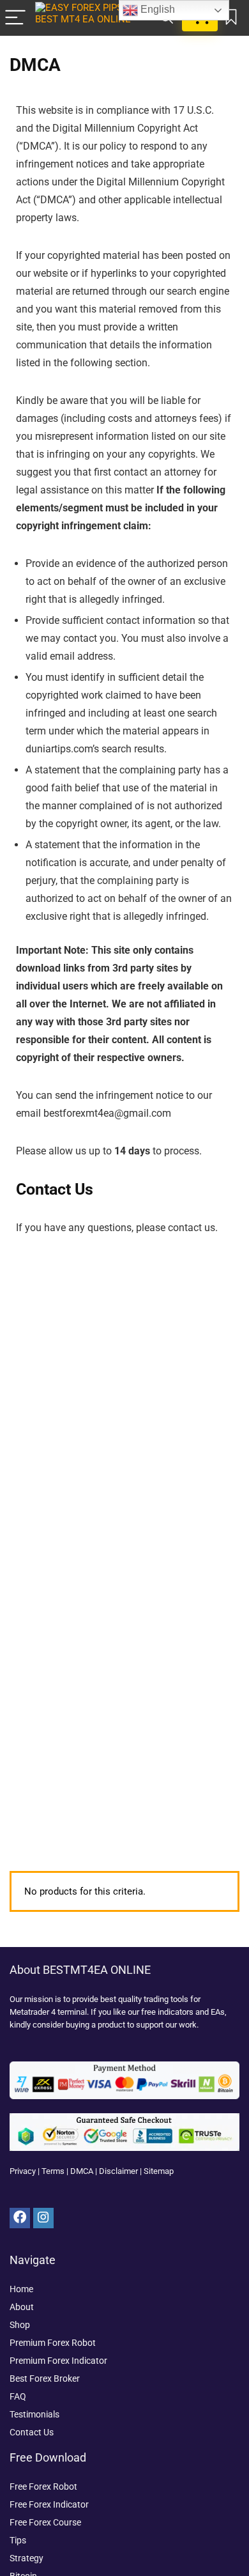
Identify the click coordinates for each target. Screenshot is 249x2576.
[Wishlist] (231, 18)
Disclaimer (118, 2171)
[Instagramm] (43, 2218)
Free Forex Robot (43, 2487)
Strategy (26, 2558)
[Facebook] (20, 2218)
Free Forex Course (45, 2522)
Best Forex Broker (45, 2378)
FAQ (18, 2396)
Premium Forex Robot (53, 2343)
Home (21, 2289)
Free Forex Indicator (49, 2504)
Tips (18, 2540)
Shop (20, 2325)
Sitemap (159, 2171)
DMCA (82, 2171)
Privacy (23, 2171)
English (156, 9)
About (22, 2307)
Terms (53, 2171)
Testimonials (34, 2414)
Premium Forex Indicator (58, 2361)
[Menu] (15, 18)
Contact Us (32, 2432)
